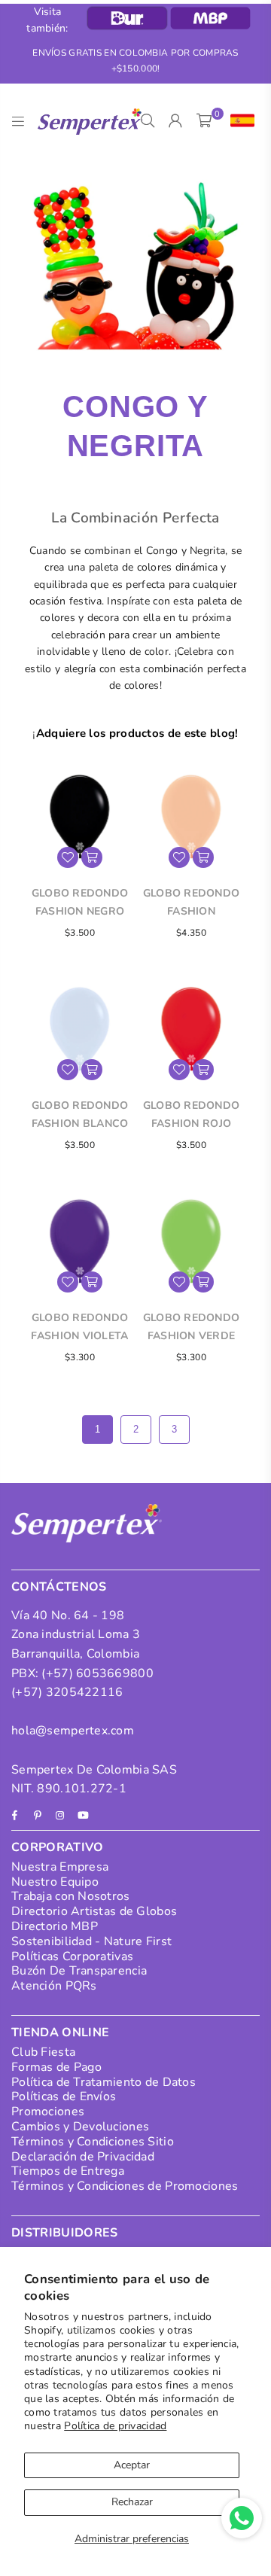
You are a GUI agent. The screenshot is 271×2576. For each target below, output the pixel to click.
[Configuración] (239, 121)
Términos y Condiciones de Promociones (125, 2186)
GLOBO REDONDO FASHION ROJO (192, 1114)
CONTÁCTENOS (59, 1587)
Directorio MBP (55, 1926)
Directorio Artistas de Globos (94, 1911)
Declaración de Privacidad (83, 2157)
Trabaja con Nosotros (71, 1896)
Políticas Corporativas (72, 1956)
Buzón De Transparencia (79, 1971)
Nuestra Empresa (60, 1867)
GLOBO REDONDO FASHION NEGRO (80, 902)
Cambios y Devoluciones (80, 2127)
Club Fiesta (43, 2052)
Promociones (48, 2112)
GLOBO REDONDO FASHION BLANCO (80, 1114)
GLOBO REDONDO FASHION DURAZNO (192, 903)
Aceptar (132, 2465)
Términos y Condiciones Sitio (93, 2142)
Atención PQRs (54, 1986)
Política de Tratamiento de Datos (104, 2082)
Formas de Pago (56, 2067)
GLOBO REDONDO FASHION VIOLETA (79, 1327)
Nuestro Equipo (55, 1882)
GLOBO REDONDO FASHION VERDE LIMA (192, 1328)
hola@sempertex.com (73, 1731)
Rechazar (132, 2502)
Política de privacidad (115, 2426)
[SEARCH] (148, 121)
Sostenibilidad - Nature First (91, 1941)
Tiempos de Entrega (68, 2171)
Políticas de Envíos (64, 2096)
